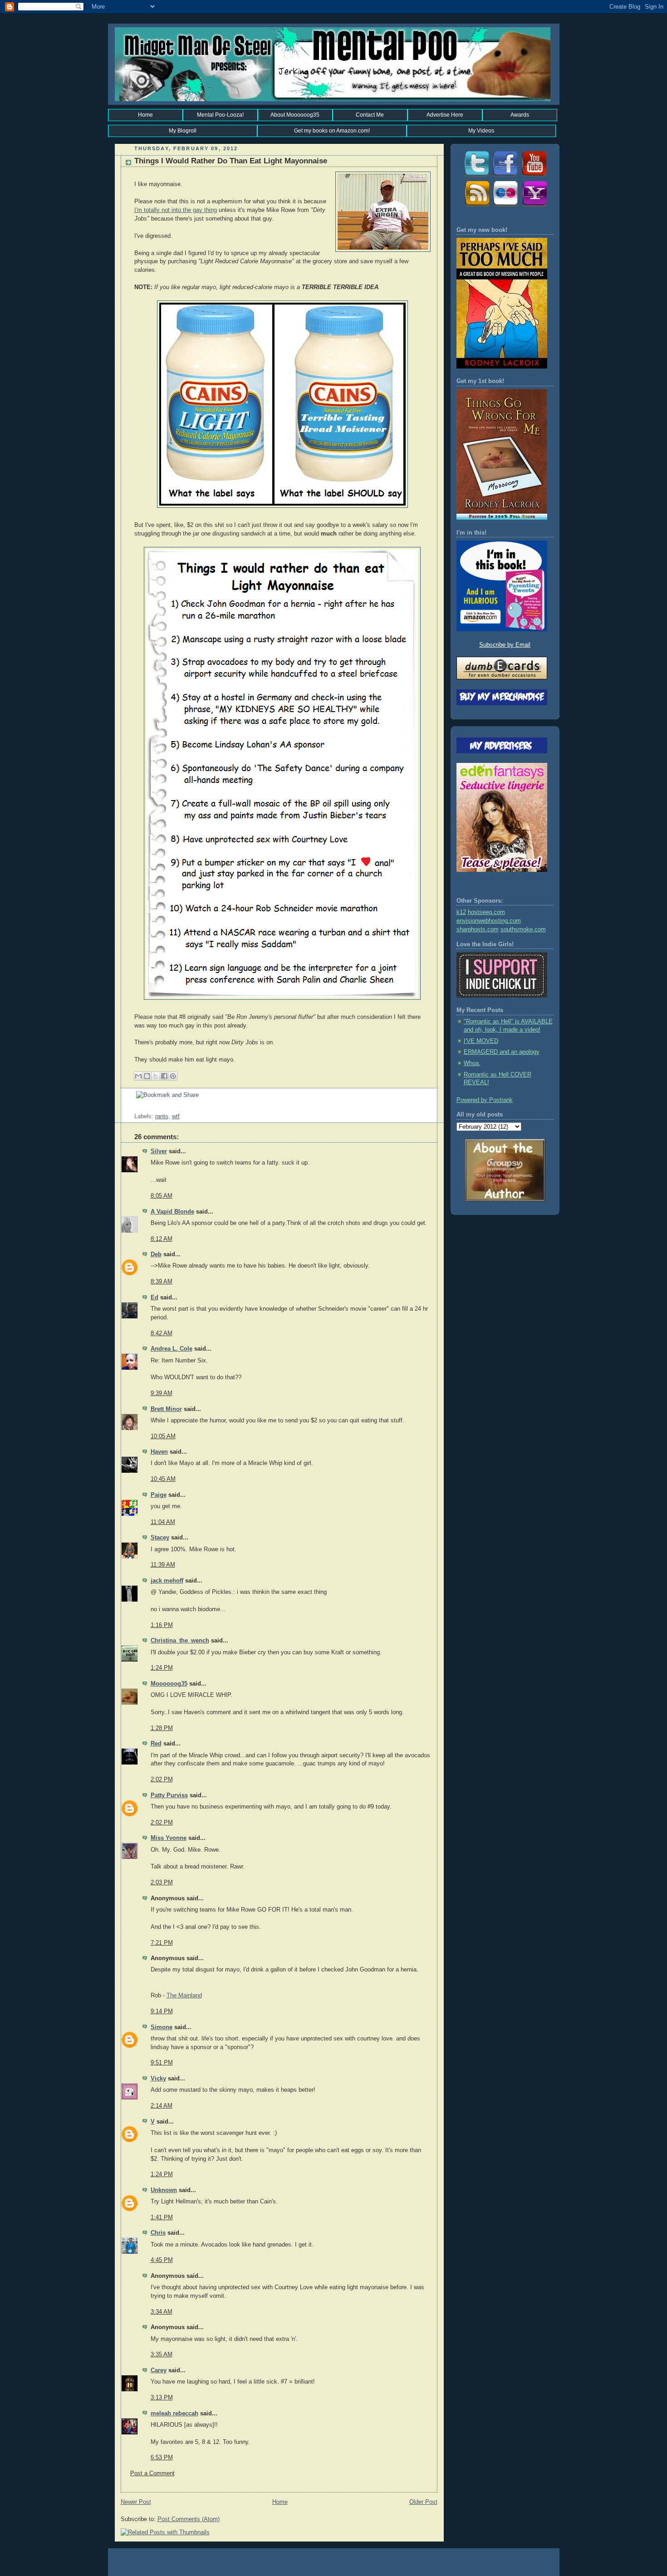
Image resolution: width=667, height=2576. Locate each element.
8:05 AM (162, 1196)
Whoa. (472, 1063)
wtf (176, 1116)
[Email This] (138, 1076)
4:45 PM (162, 2260)
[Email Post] (135, 1108)
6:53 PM (162, 2458)
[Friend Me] (505, 177)
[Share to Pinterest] (173, 1076)
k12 (461, 912)
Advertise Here (445, 115)
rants (162, 1116)
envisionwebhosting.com (489, 921)
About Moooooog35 (295, 115)
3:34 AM (162, 2312)
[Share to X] (156, 1076)
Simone (162, 2027)
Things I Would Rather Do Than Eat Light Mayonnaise (231, 161)
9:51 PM (162, 2063)
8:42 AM (162, 1333)
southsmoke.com (523, 929)
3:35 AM (162, 2355)
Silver (159, 1151)
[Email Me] (534, 206)
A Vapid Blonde (172, 1212)
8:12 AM (162, 1239)
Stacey (160, 1538)
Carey (159, 2370)
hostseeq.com (486, 912)
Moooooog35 (169, 1684)
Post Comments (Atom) (189, 2519)
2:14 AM (162, 2106)
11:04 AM (163, 1522)
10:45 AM (163, 1479)
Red (156, 1744)
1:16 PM (162, 1625)
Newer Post (136, 2502)
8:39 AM (162, 1282)
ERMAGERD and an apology (502, 1052)
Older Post (423, 2502)
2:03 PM (162, 1883)
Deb (156, 1254)
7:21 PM (162, 1943)
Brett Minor (166, 1409)
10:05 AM (163, 1436)
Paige (159, 1495)
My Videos (481, 131)
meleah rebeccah (174, 2414)
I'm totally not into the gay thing (176, 210)
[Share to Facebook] (164, 1076)
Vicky (158, 2079)
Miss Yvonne (169, 1838)
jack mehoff (167, 1581)
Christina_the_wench (180, 1641)
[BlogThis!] (147, 1076)
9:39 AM (162, 1393)
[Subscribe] (476, 206)
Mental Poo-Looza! (220, 115)
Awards (520, 115)
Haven (159, 1452)
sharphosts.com (478, 929)
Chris (158, 2233)
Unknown (164, 2190)
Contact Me (370, 115)
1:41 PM (162, 2217)
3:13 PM (162, 2398)
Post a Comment (152, 2473)
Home (145, 115)
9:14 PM (162, 2011)
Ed (154, 1298)
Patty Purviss (169, 1795)
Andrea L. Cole (172, 1349)
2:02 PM (162, 1780)
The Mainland (184, 1996)
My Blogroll (183, 131)
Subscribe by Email (505, 645)
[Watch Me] (534, 177)
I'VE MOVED (481, 1041)
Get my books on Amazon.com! (332, 131)
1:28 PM (162, 1728)
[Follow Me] (476, 177)
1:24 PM (162, 1668)
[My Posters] (505, 206)
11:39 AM (163, 1565)
